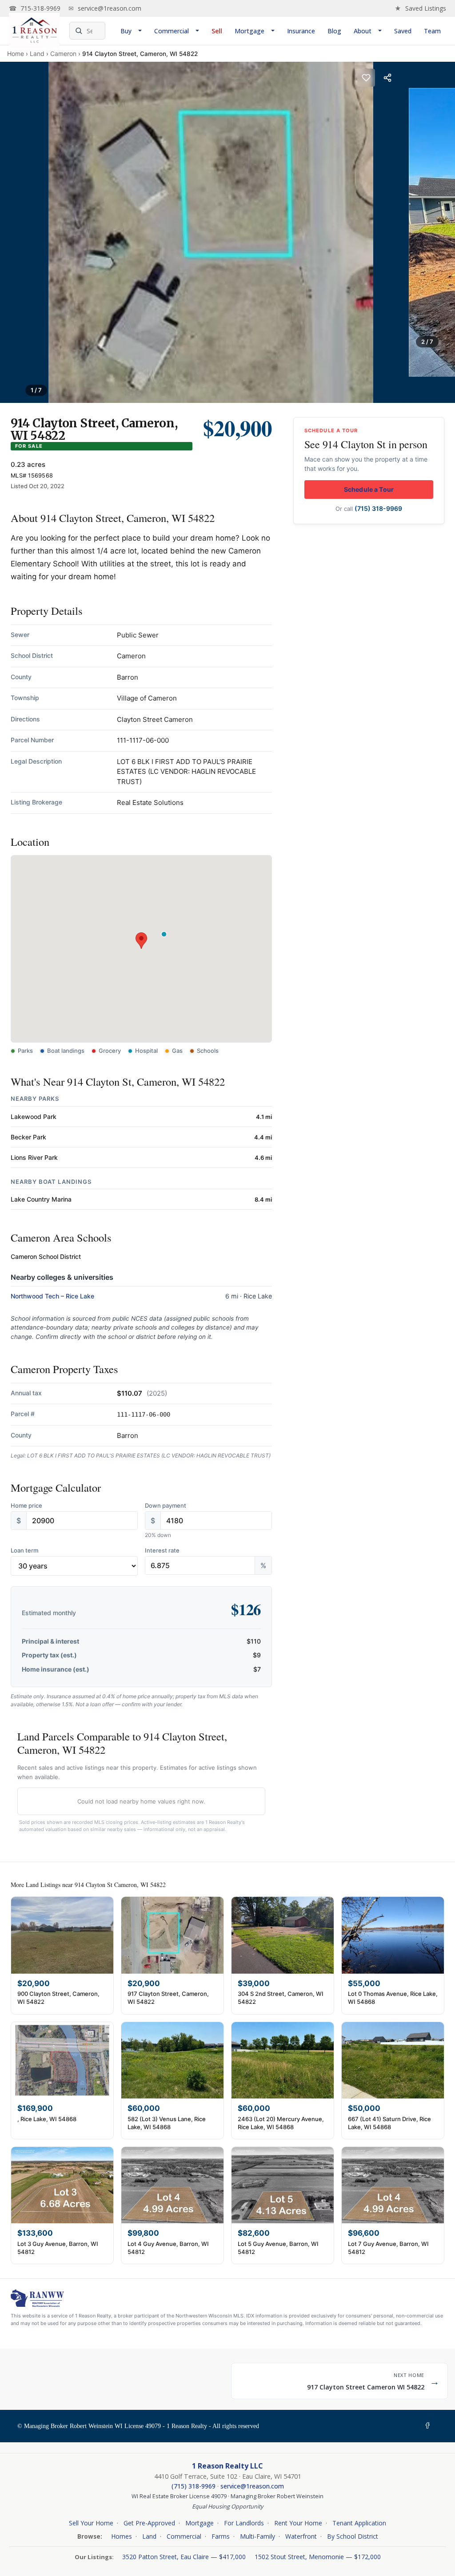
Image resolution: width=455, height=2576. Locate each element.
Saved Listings (420, 8)
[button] (141, 941)
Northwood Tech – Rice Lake (52, 1296)
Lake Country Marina (41, 1199)
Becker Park (28, 1137)
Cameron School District (46, 1256)
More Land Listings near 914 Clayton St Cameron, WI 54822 (88, 1885)
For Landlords (244, 2523)
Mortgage (249, 31)
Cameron (63, 54)
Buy (126, 31)
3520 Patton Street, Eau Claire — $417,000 (185, 2557)
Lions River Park (34, 1157)
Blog (334, 31)
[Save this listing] (366, 78)
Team (432, 31)
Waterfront (301, 2536)
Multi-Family (257, 2536)
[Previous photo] (17, 232)
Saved (403, 31)
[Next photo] (438, 232)
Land (37, 54)
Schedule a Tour (369, 489)
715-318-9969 (35, 8)
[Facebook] (429, 2426)
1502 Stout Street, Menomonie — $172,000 (318, 2557)
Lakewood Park (34, 1117)
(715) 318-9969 (378, 508)
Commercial (172, 31)
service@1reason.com (105, 8)
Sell (217, 31)
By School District (353, 2536)
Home (16, 54)
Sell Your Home (91, 2523)
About (363, 31)
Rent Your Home (298, 2523)
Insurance (301, 31)
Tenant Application (359, 2523)
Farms (221, 2536)
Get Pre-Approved (149, 2523)
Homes (122, 2536)
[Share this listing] (387, 78)
